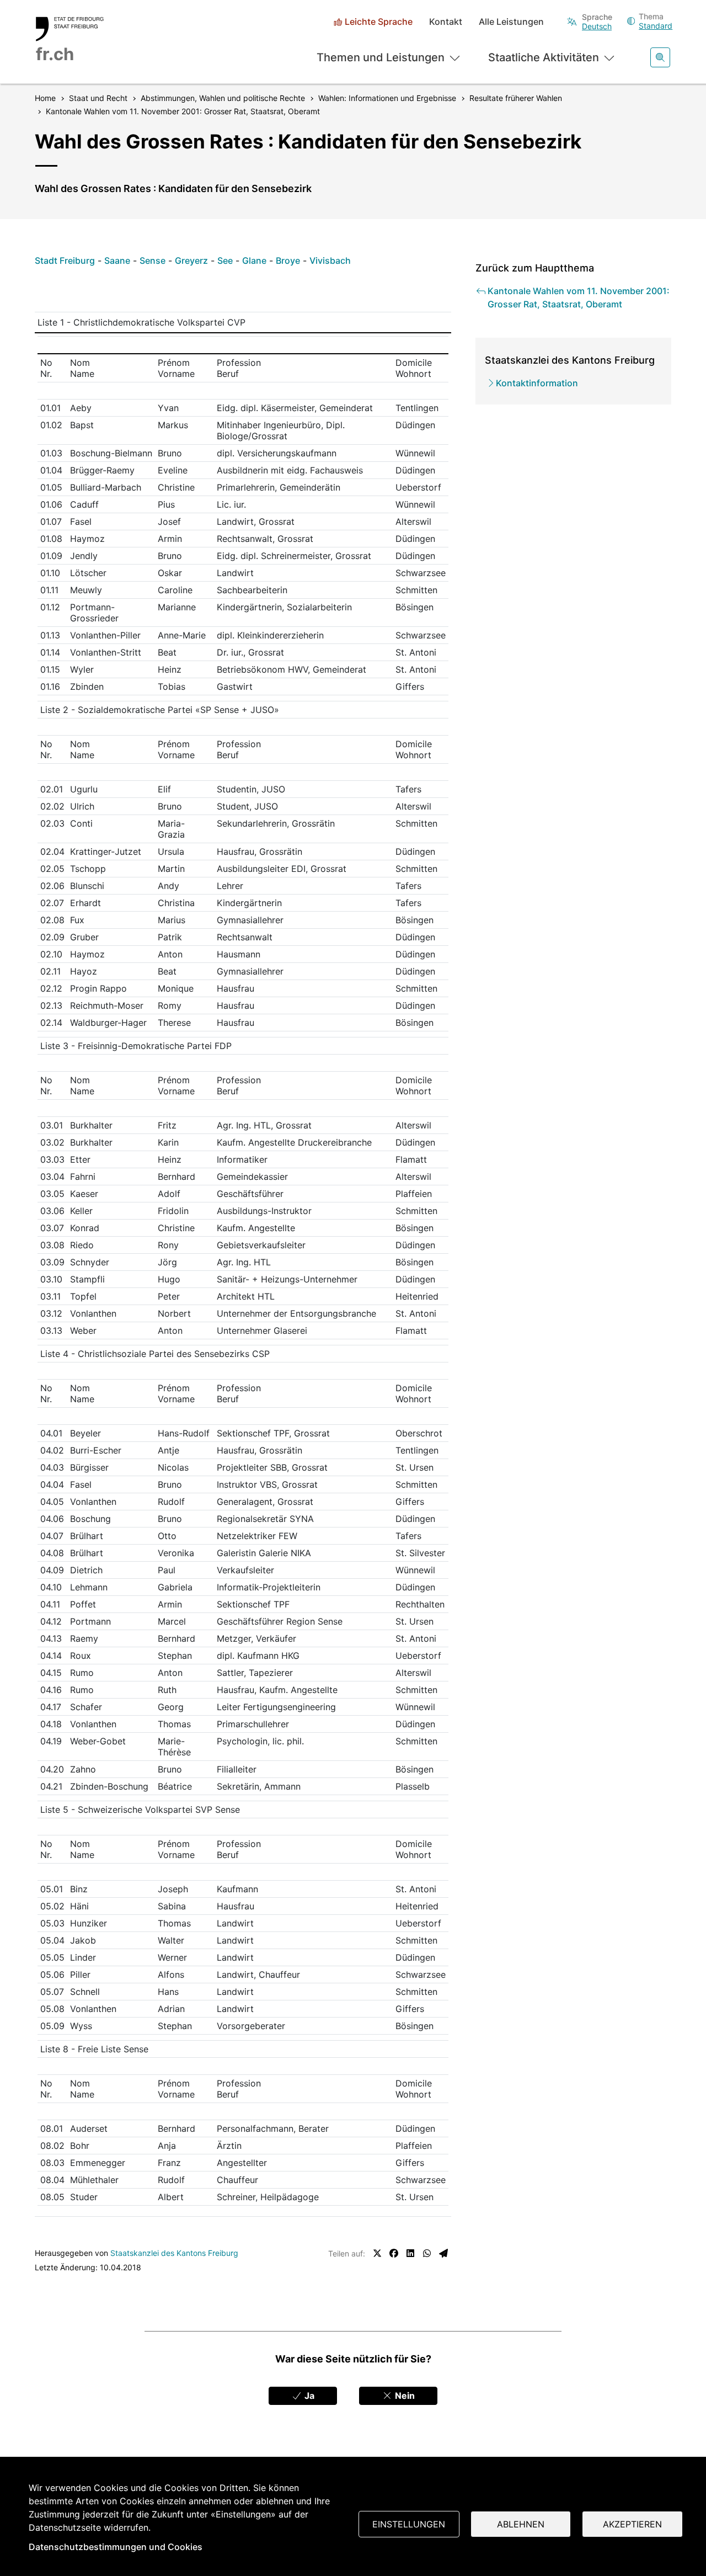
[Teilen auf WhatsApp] (427, 2253)
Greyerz (191, 260)
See (225, 260)
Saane (117, 260)
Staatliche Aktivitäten (544, 57)
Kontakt (446, 22)
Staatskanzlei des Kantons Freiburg (174, 2253)
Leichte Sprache (379, 22)
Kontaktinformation (537, 383)
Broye (288, 260)
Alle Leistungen (511, 22)
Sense (153, 260)
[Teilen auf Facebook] (394, 2253)
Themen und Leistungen (381, 57)
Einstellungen (409, 2524)
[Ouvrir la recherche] (660, 57)
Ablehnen (521, 2524)
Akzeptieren (632, 2524)
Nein (404, 2396)
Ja (308, 2396)
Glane (254, 260)
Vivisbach (330, 260)
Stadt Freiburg (65, 260)
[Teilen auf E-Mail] (443, 2253)
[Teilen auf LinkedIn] (410, 2253)
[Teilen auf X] (377, 2253)
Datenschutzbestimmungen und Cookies (116, 2547)
